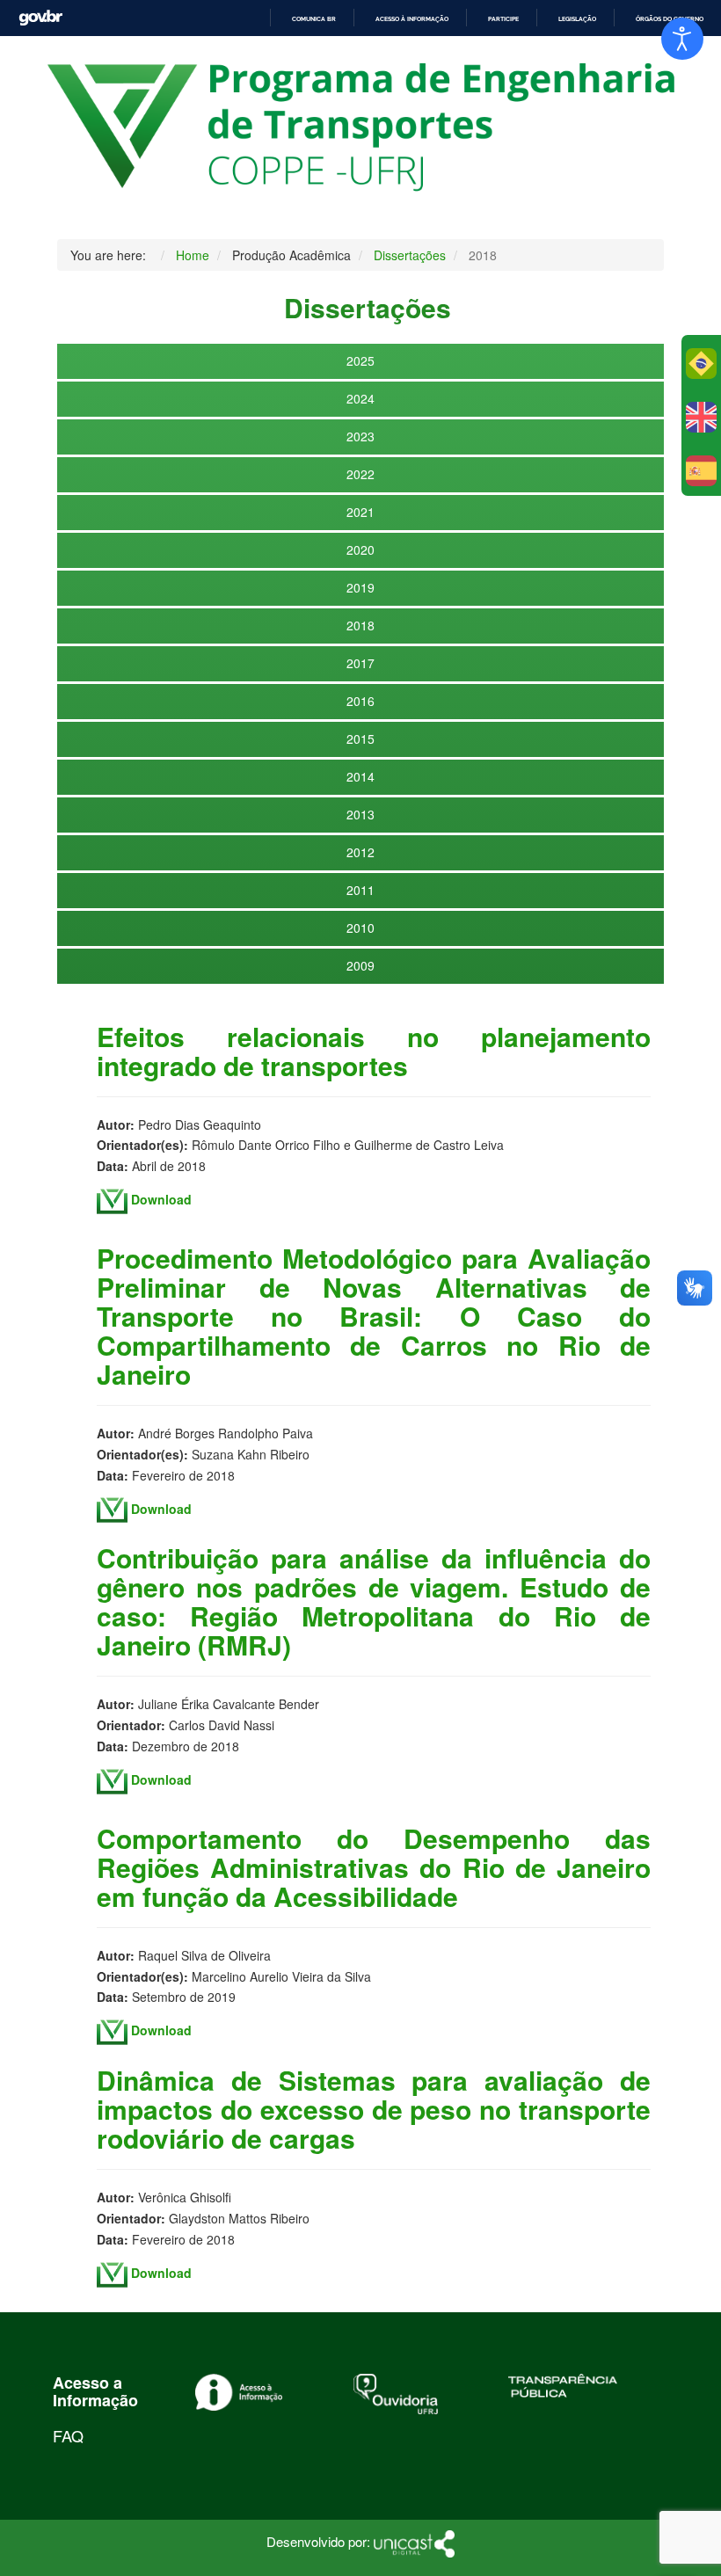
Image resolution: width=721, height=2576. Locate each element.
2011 (360, 890)
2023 (360, 436)
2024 (360, 398)
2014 (360, 776)
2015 (360, 739)
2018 (360, 625)
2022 (360, 474)
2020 (360, 549)
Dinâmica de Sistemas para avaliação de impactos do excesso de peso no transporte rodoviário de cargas (374, 2109)
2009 (360, 965)
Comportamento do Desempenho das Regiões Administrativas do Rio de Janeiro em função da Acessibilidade (374, 1867)
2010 (360, 928)
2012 (360, 852)
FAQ (68, 2435)
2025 (360, 360)
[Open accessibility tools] (682, 39)
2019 (360, 587)
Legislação (577, 19)
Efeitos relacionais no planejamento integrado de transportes (374, 1051)
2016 (360, 701)
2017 (360, 663)
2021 (360, 512)
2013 (360, 814)
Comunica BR (314, 19)
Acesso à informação (412, 19)
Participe (503, 19)
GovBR (40, 18)
